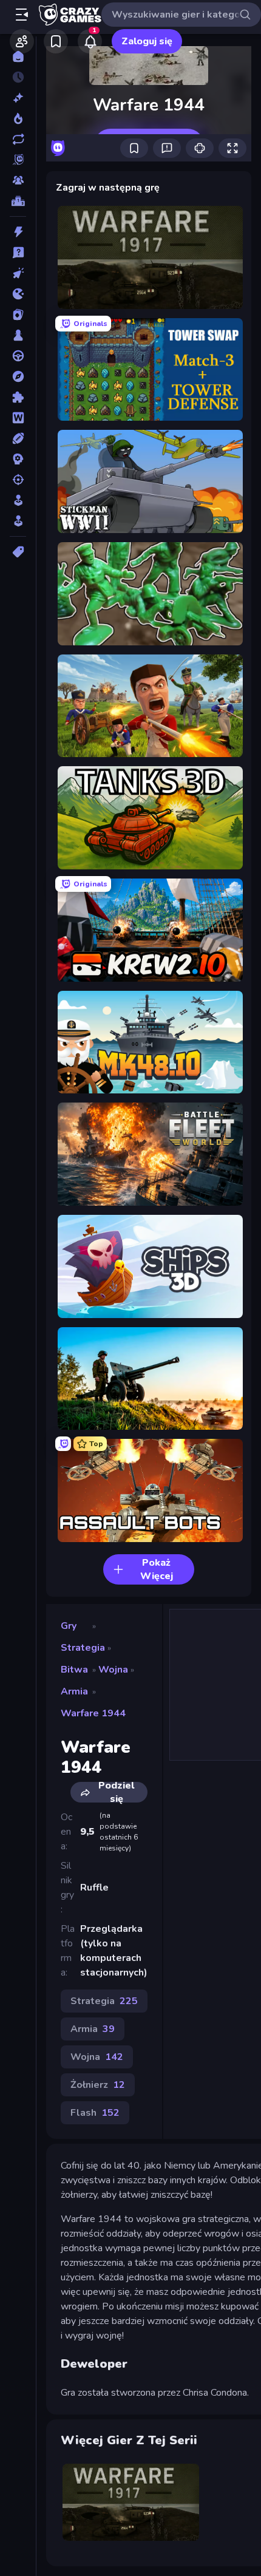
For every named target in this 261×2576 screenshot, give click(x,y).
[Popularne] (18, 118)
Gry (69, 1626)
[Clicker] (18, 273)
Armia (74, 1691)
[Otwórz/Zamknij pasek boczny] (22, 15)
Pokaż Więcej (157, 1569)
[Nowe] (18, 98)
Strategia (83, 1648)
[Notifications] (90, 41)
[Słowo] (18, 418)
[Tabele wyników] (18, 201)
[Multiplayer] (18, 180)
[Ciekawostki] (18, 253)
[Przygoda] (18, 376)
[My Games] (56, 41)
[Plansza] (18, 335)
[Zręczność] (18, 521)
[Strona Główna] (18, 56)
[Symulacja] (18, 500)
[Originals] (18, 160)
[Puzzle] (18, 397)
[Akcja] (18, 232)
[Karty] (18, 314)
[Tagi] (18, 552)
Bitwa (74, 1670)
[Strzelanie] (18, 480)
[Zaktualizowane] (18, 139)
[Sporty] (18, 438)
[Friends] (22, 41)
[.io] (18, 294)
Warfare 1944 (93, 1713)
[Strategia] (18, 459)
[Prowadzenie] (18, 356)
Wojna (113, 1670)
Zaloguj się (147, 41)
